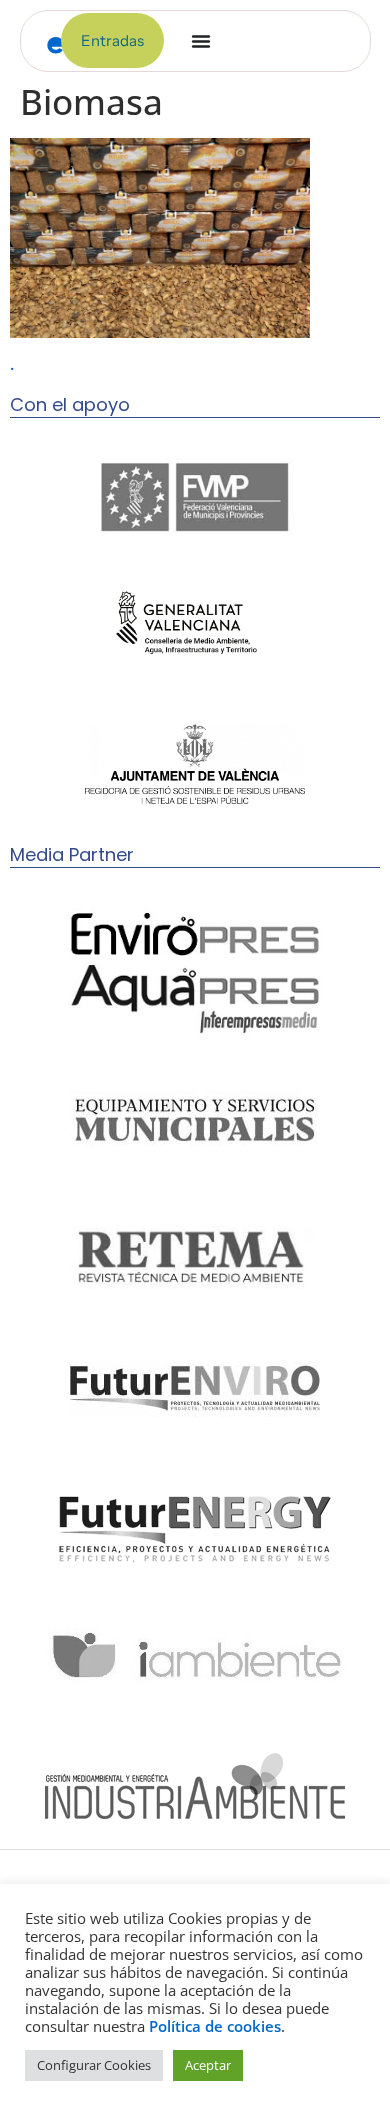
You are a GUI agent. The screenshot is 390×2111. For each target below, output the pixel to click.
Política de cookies (215, 2026)
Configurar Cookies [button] (94, 2065)
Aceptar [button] (208, 2065)
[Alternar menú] (201, 41)
